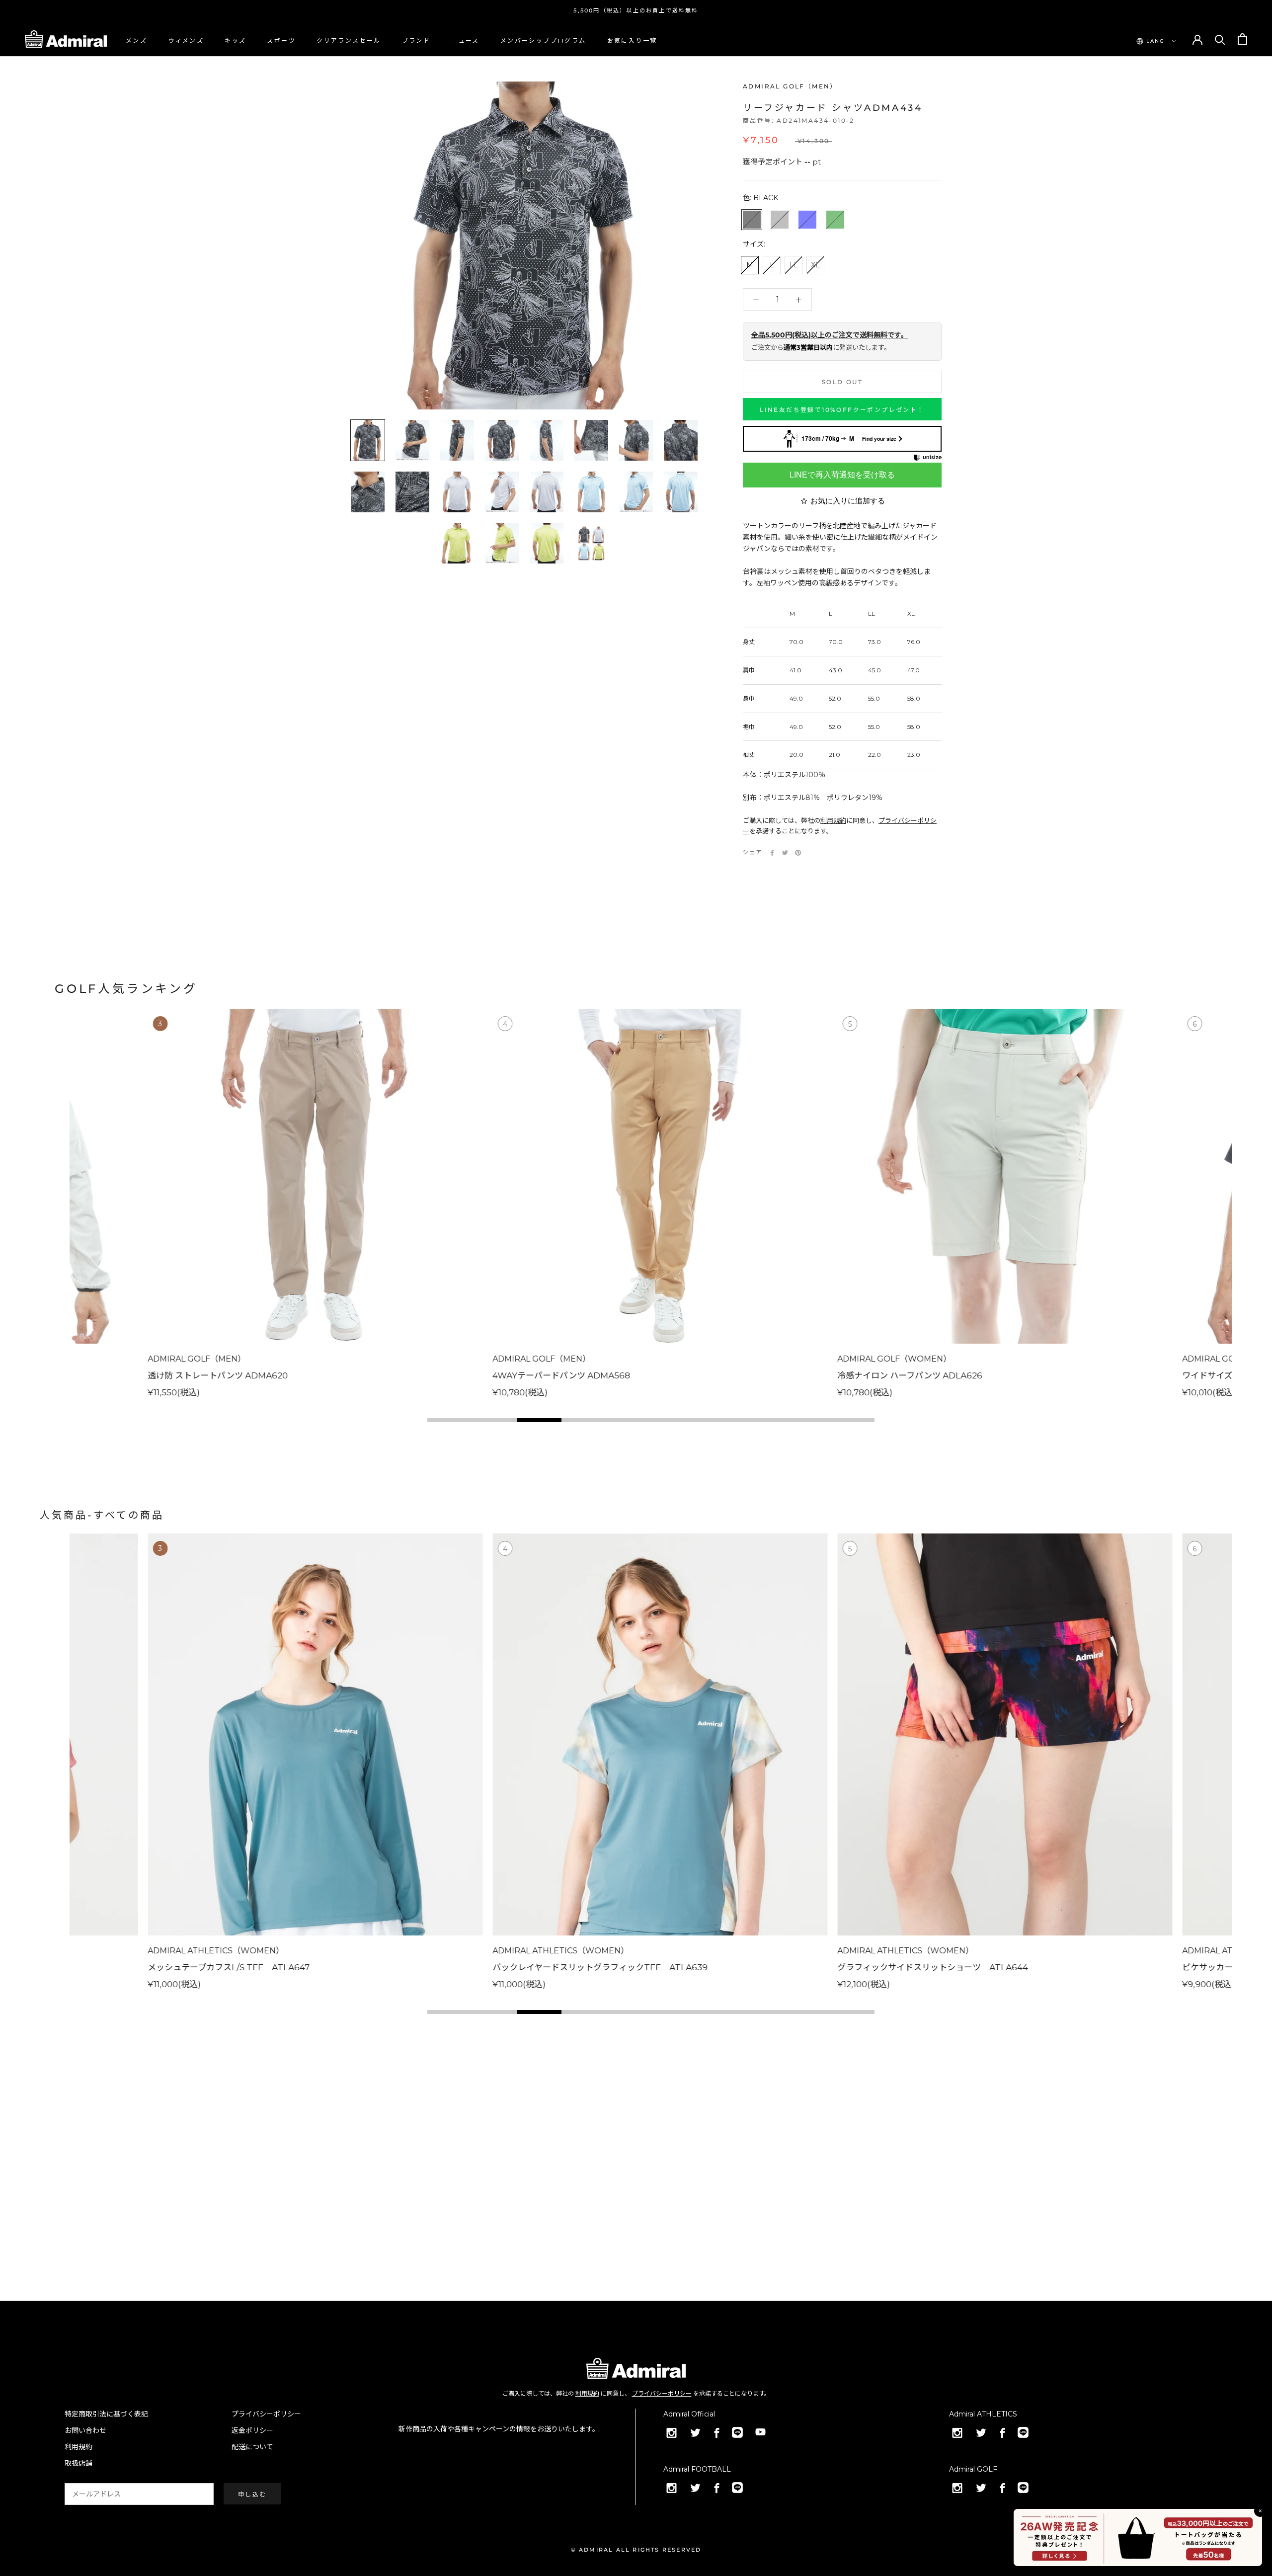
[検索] (1220, 39)
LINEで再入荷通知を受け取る (842, 475)
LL (794, 265)
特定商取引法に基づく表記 (106, 2414)
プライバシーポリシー (662, 2393)
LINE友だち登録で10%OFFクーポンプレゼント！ (842, 410)
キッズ (235, 40)
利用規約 (833, 820)
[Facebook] (772, 853)
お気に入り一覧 (632, 40)
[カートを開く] (1242, 39)
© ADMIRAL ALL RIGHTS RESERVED (636, 2550)
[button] (450, 1420)
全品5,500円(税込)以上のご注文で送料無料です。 (830, 335)
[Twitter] (785, 853)
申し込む (252, 2494)
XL (815, 265)
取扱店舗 (79, 2463)
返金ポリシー (252, 2430)
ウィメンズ (186, 40)
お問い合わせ (85, 2430)
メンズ (136, 40)
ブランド (416, 40)
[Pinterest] (798, 853)
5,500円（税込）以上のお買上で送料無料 (636, 10)
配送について (252, 2447)
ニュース (465, 40)
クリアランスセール (349, 40)
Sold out (842, 382)
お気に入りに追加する (848, 501)
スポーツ (281, 40)
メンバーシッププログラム (543, 40)
